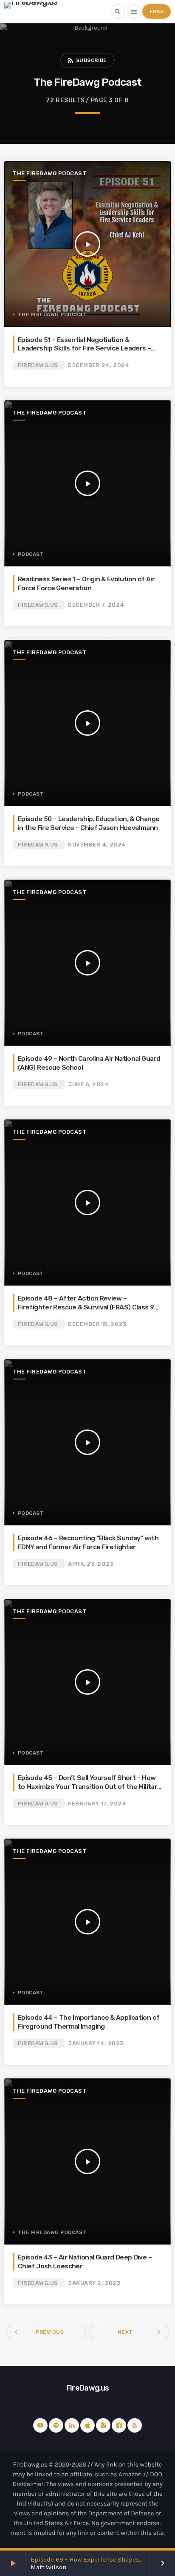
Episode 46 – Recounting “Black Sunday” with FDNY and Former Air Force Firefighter (88, 1542)
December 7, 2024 (96, 605)
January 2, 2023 (94, 2283)
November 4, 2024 (97, 845)
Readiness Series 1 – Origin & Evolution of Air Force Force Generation (86, 583)
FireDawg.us (38, 365)
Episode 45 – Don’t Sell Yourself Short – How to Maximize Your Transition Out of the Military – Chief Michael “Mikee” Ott (89, 1786)
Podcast (31, 554)
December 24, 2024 (99, 365)
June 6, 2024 (88, 1084)
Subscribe (87, 60)
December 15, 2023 (97, 1324)
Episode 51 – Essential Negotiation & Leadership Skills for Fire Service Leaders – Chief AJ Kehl (84, 348)
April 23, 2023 (90, 1564)
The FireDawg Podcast (49, 173)
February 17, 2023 (97, 1804)
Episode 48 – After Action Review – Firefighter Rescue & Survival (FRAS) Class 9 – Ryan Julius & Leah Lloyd (88, 1307)
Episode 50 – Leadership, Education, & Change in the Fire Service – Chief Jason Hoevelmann (89, 823)
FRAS (157, 11)
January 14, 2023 (96, 2043)
